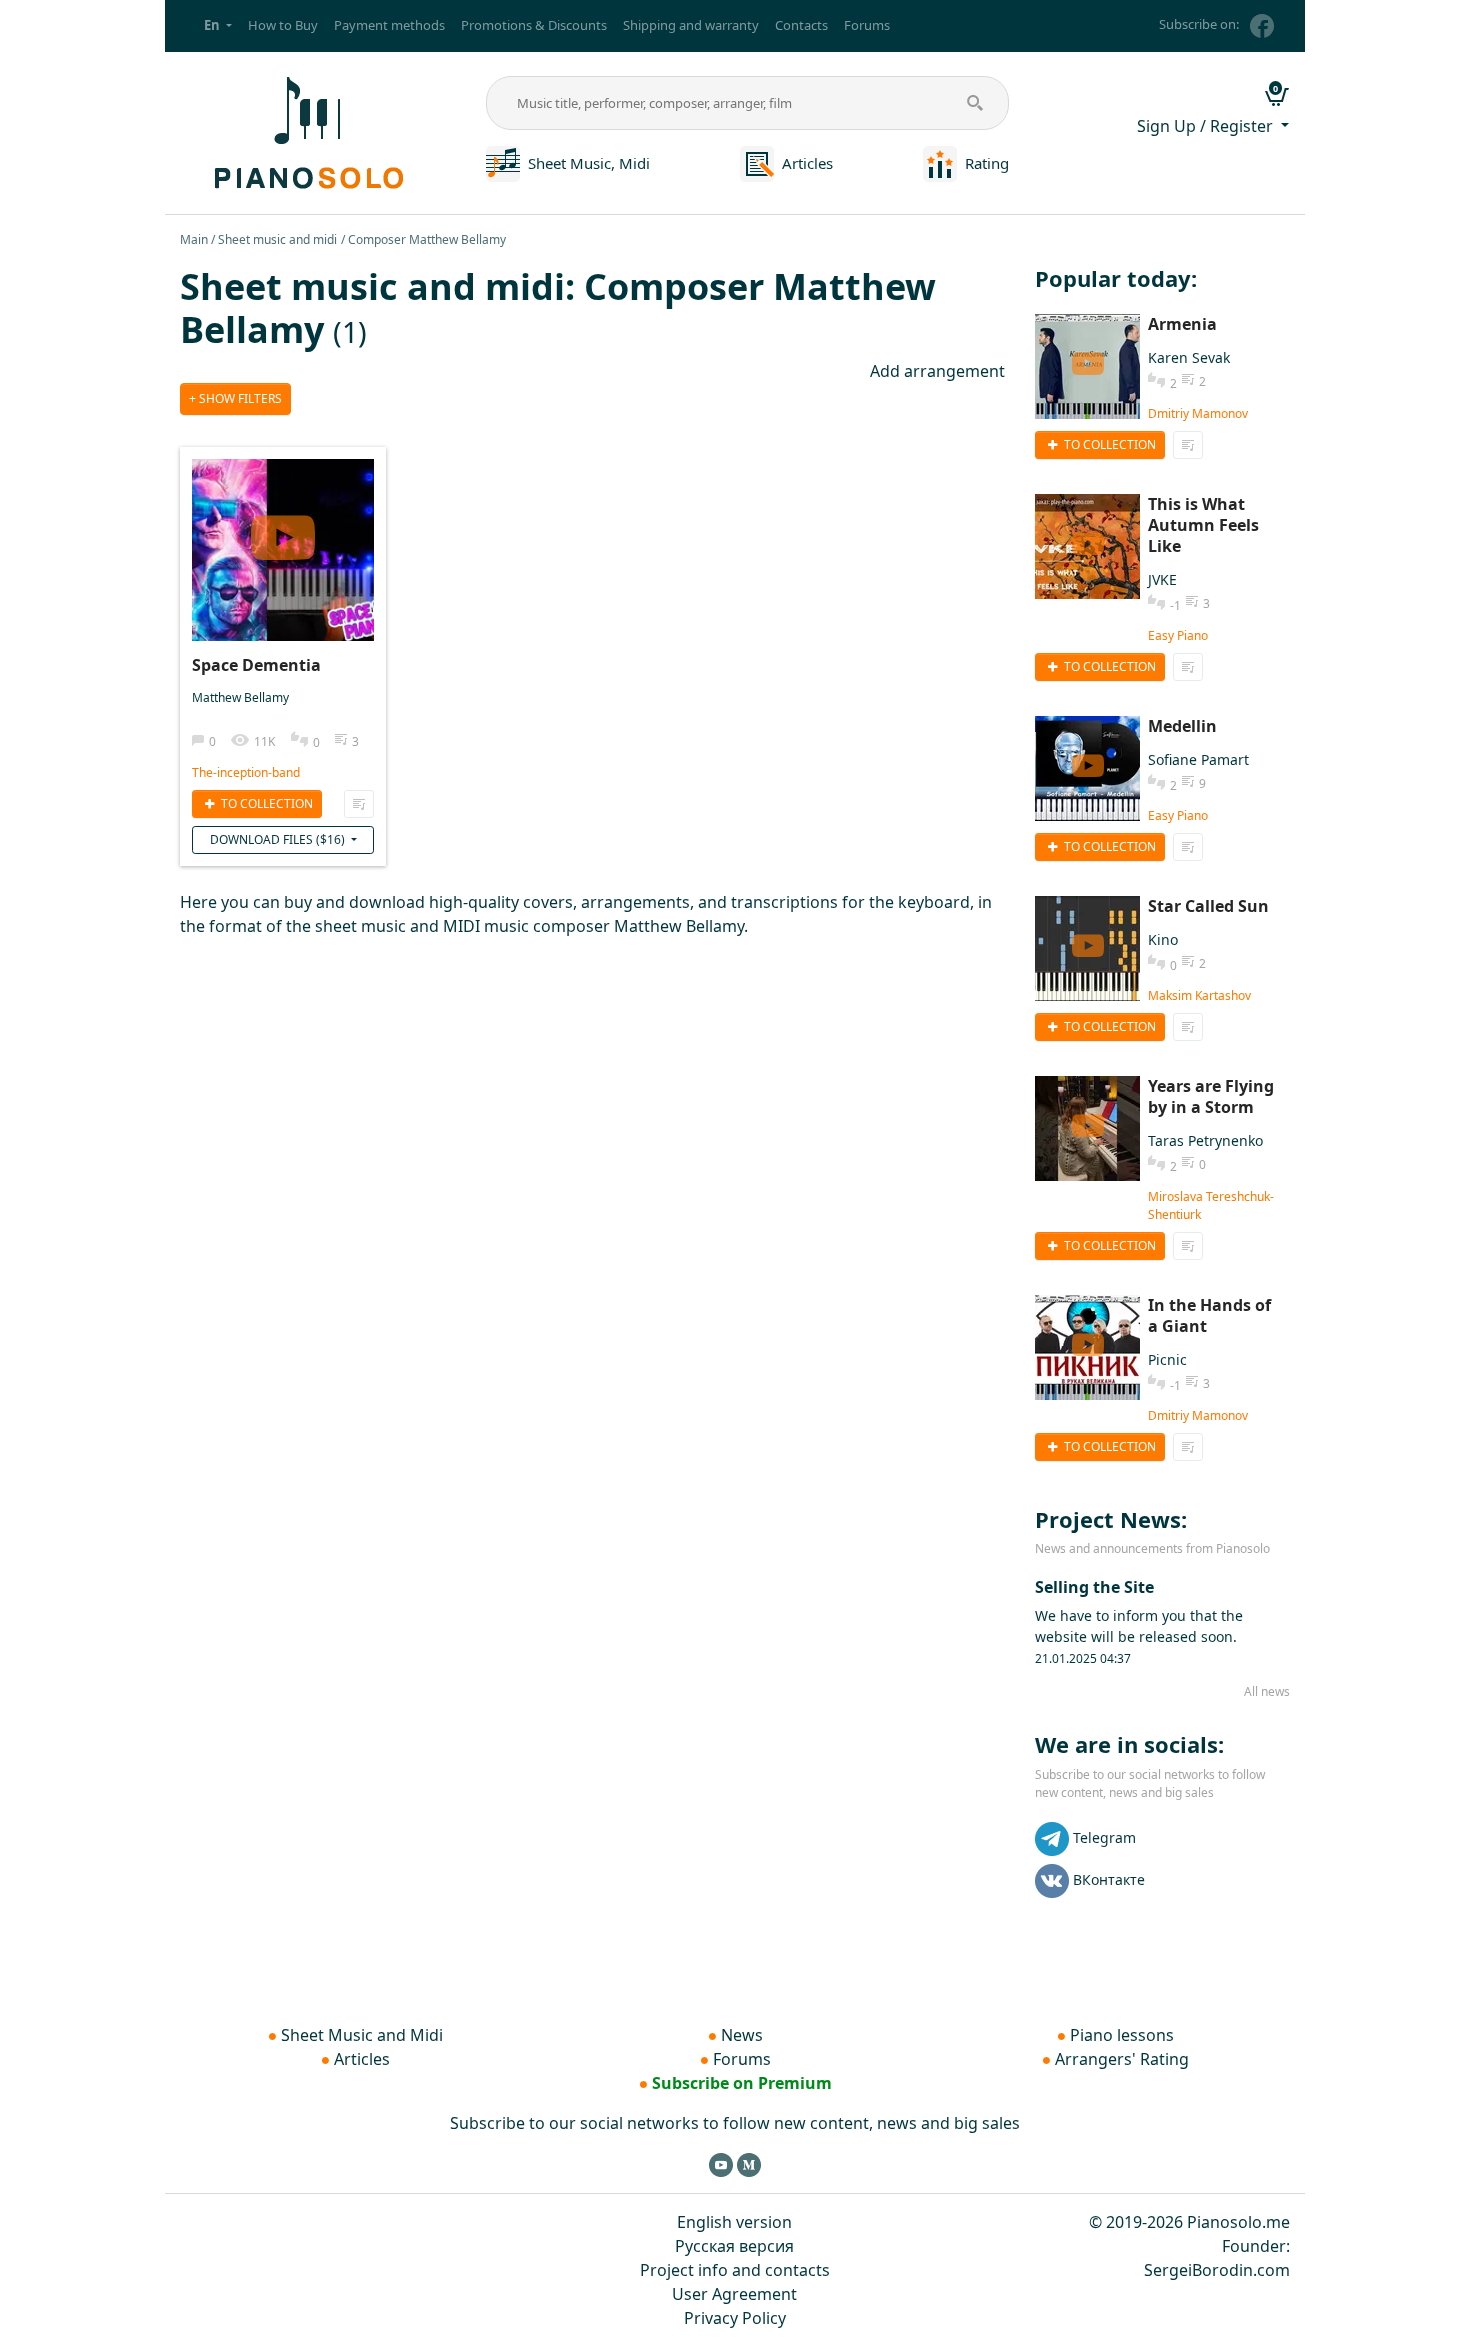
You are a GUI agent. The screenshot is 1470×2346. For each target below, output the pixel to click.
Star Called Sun (1208, 906)
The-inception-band (246, 772)
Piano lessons (1122, 2035)
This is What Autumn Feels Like (1203, 525)
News (742, 2035)
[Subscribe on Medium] (749, 2164)
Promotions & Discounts (534, 25)
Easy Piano (1178, 635)
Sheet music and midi (277, 239)
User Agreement (734, 2294)
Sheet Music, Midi (589, 163)
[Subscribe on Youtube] (721, 2164)
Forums (867, 25)
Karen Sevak (1189, 357)
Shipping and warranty (691, 25)
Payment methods (389, 25)
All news (1267, 1691)
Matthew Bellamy (240, 697)
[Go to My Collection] (359, 804)
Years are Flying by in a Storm (1211, 1096)
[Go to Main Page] (306, 131)
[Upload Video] (283, 530)
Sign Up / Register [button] (1207, 126)
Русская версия (734, 2246)
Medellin (1182, 726)
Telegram (1104, 1837)
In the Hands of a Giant (1209, 1315)
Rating (987, 163)
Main (194, 239)
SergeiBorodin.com (1217, 2270)
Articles (807, 163)
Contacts (801, 25)
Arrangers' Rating (1122, 2059)
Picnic (1167, 1359)
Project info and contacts (735, 2270)
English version (734, 2222)
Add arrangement (937, 371)
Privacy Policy (735, 2318)
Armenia (1182, 324)
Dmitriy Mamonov (1198, 413)
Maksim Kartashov (1199, 995)
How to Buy (283, 25)
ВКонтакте (1109, 1879)
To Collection (265, 803)
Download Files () (279, 839)
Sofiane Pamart (1198, 759)
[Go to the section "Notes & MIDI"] (503, 162)
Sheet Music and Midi (362, 2035)
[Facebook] (1262, 26)
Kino (1163, 939)
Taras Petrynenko (1205, 1140)
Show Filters (239, 398)
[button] (218, 26)
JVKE (1162, 579)
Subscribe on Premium (742, 2083)
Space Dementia (256, 665)
